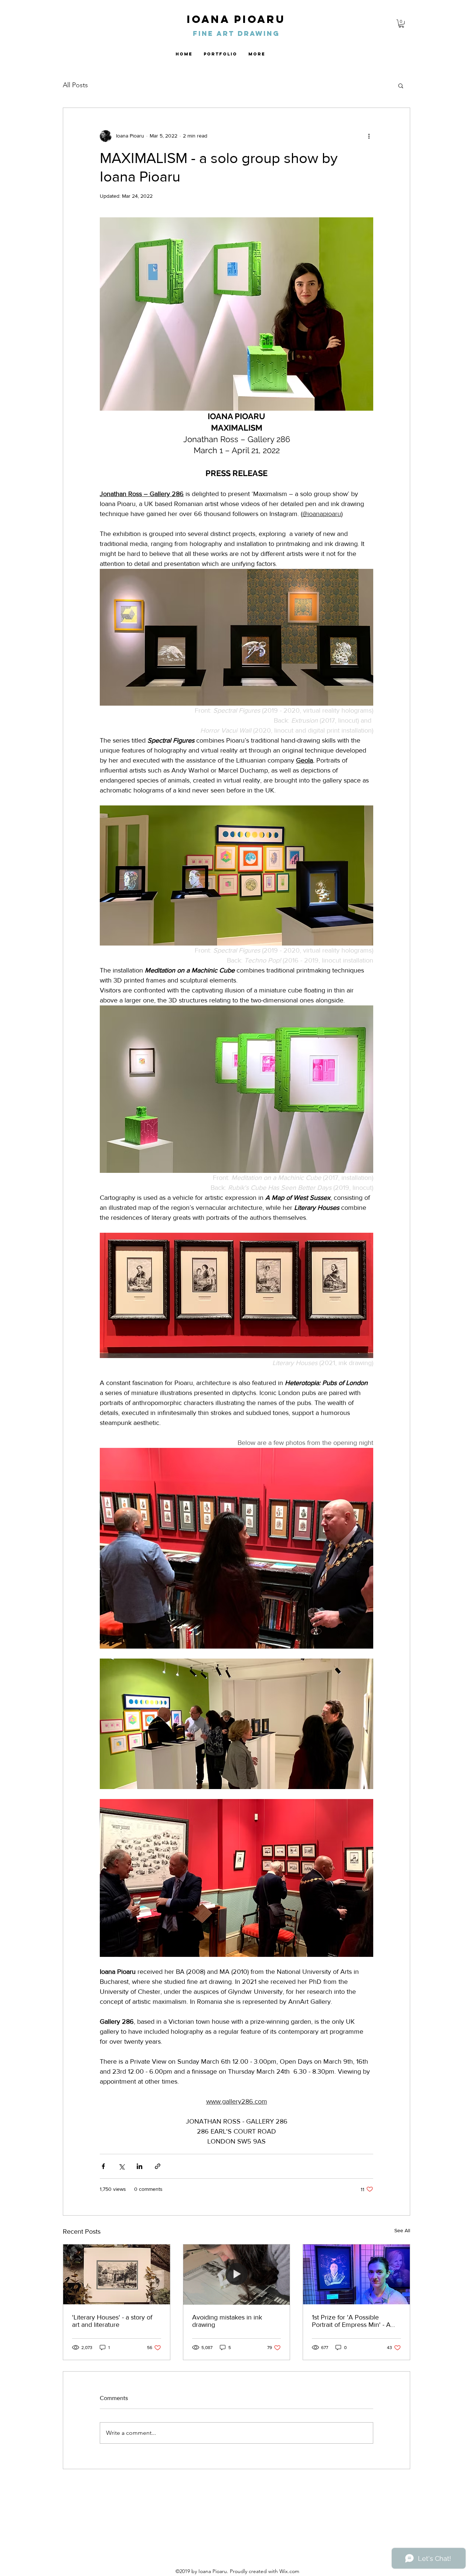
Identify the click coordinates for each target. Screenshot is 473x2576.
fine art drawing (236, 33)
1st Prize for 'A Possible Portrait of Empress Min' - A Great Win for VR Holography (354, 2321)
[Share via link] (158, 2166)
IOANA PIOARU (236, 19)
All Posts (75, 85)
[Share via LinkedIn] (139, 2166)
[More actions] (369, 136)
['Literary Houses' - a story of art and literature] (117, 2274)
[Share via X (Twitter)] (121, 2166)
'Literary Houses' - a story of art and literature (112, 2321)
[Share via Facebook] (103, 2166)
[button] (401, 24)
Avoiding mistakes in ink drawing (227, 2321)
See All (402, 2230)
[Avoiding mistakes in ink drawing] (237, 2274)
